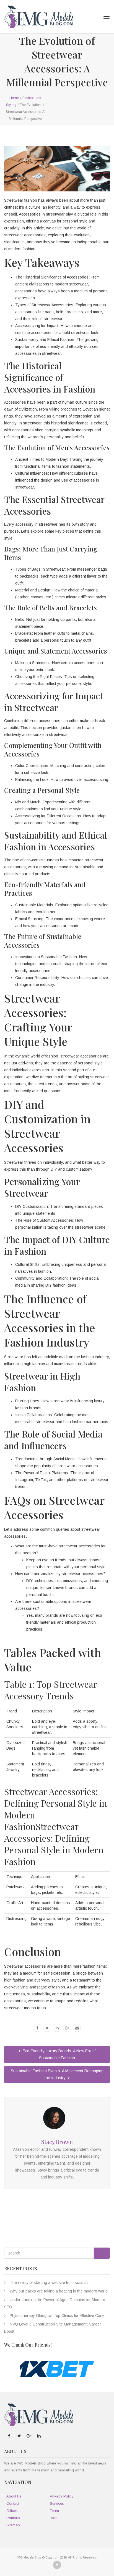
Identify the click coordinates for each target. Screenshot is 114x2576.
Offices (12, 2511)
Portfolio (13, 2518)
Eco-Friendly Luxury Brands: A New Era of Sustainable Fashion (59, 2054)
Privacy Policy (62, 2496)
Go (102, 2253)
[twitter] (47, 2028)
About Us (14, 2496)
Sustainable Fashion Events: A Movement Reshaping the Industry (57, 2074)
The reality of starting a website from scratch (49, 2283)
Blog (54, 2518)
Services (57, 2503)
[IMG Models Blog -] (39, 17)
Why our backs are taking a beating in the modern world (59, 2291)
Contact (13, 2503)
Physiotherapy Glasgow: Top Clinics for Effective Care (57, 2316)
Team (54, 2511)
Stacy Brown (57, 2142)
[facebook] (37, 2028)
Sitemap (13, 2525)
